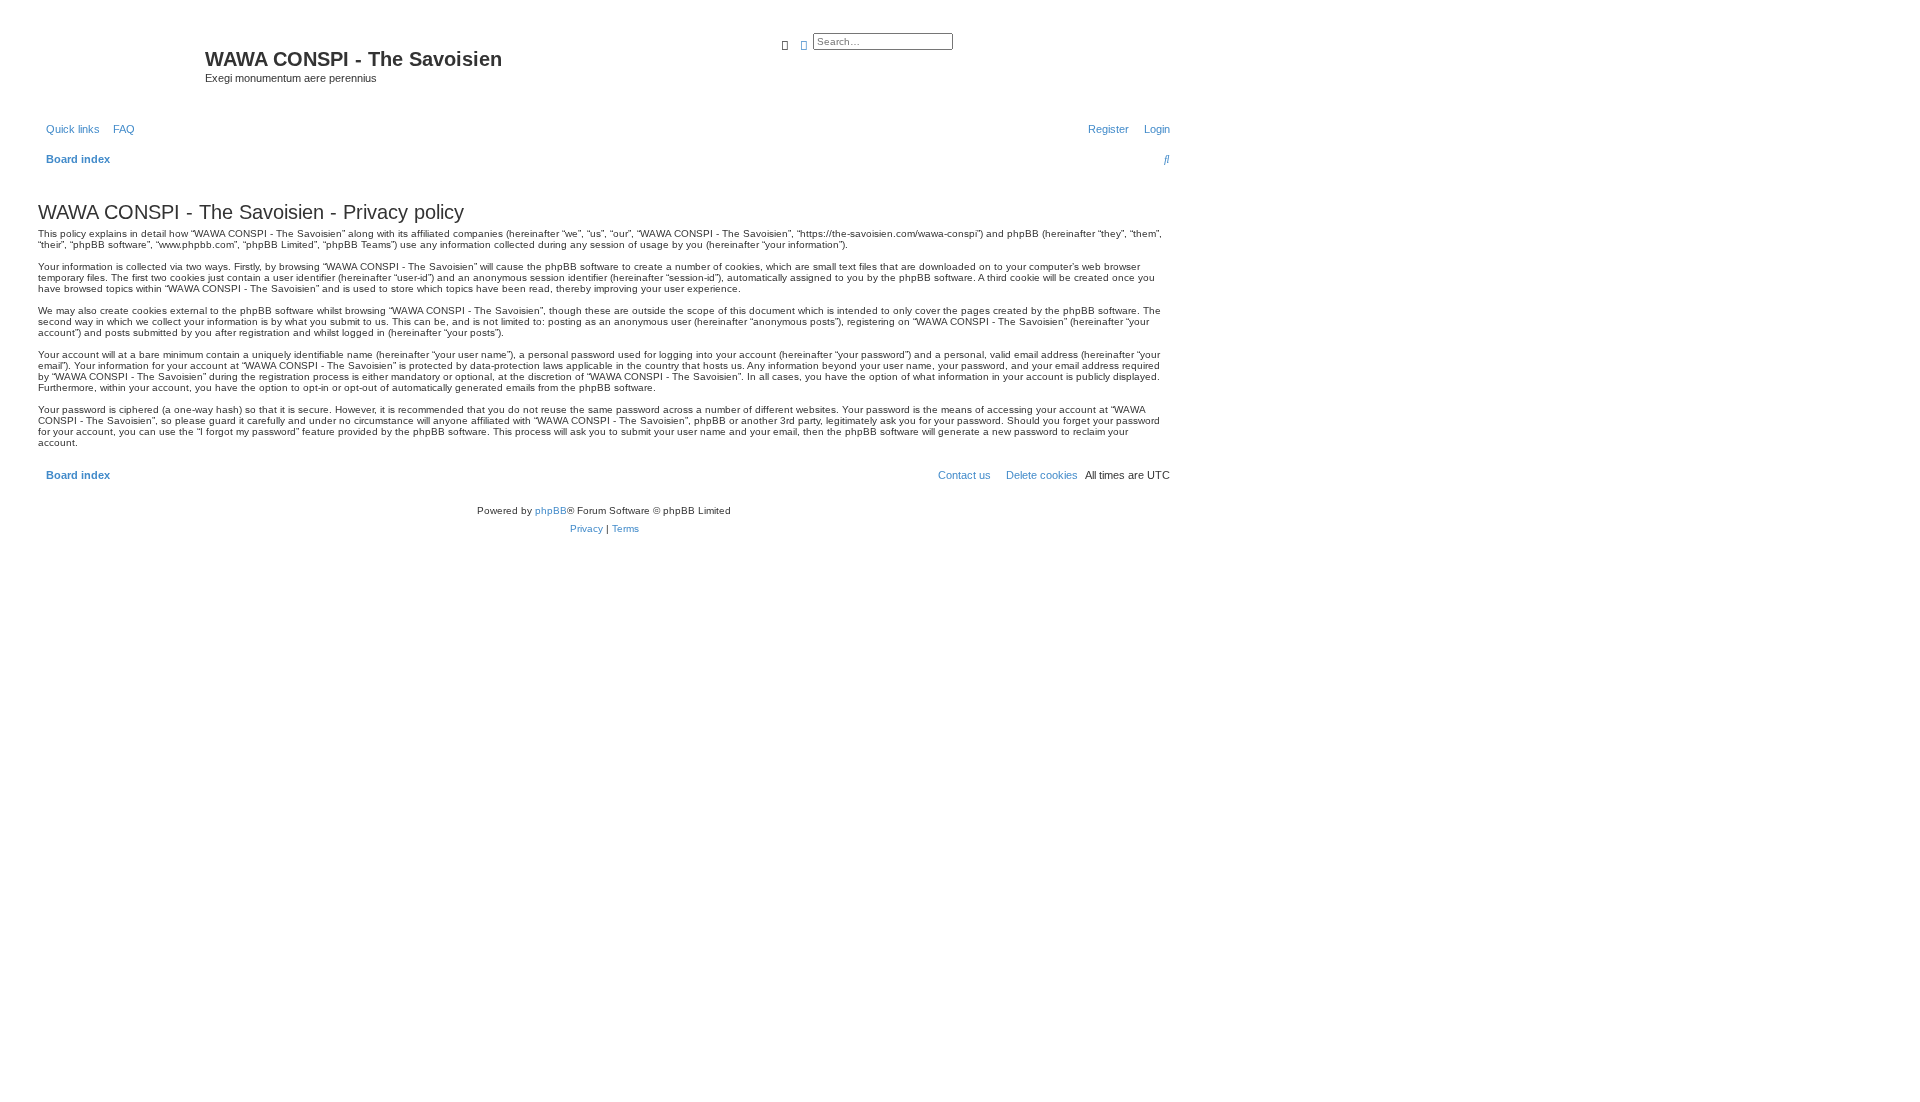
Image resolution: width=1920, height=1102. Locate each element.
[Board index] (119, 65)
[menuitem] (120, 129)
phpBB (551, 510)
